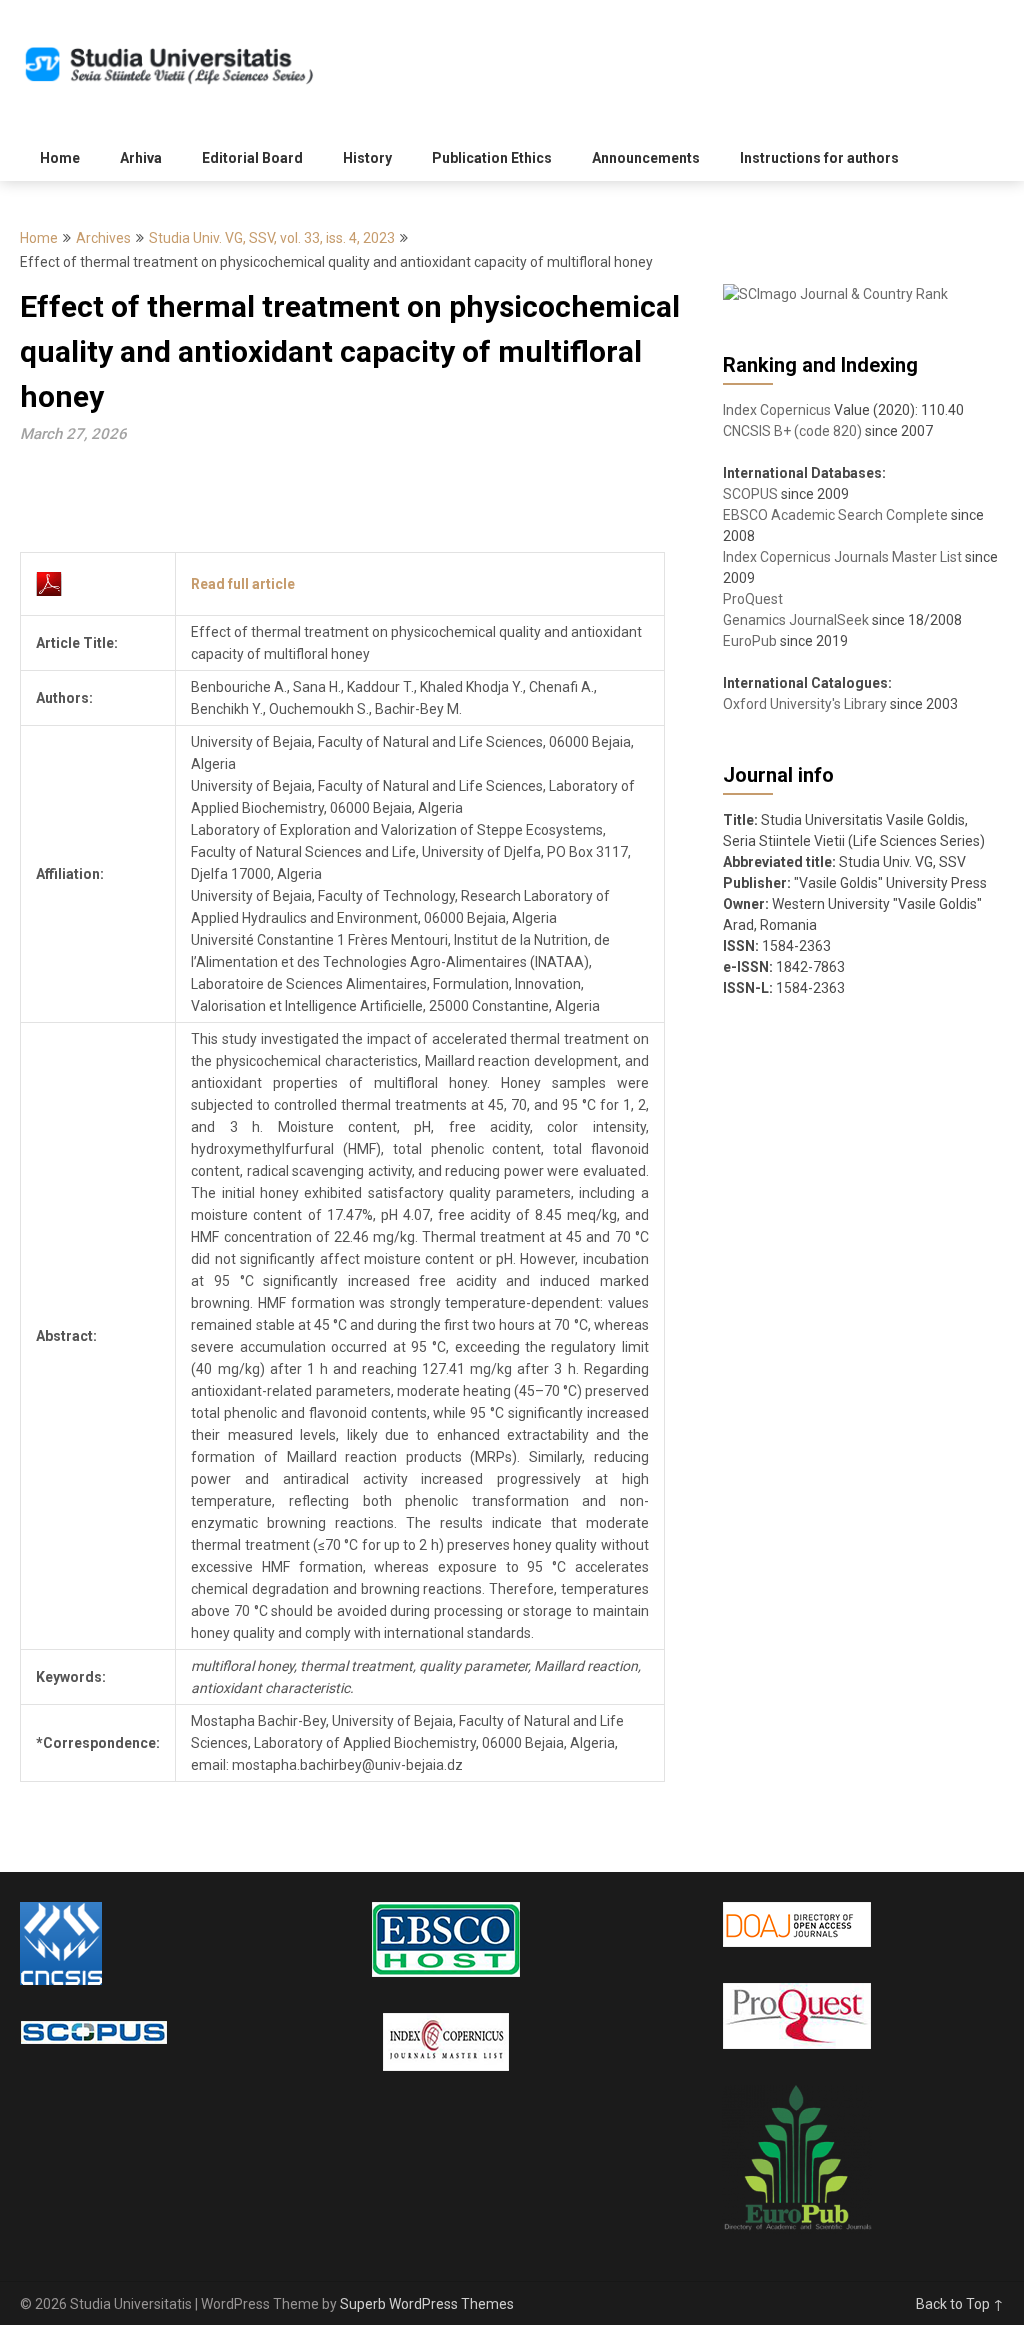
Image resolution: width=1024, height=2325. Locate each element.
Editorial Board (252, 158)
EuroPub (750, 641)
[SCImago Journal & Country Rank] (835, 294)
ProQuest (753, 599)
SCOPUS (750, 494)
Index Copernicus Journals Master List (842, 557)
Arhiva (141, 158)
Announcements (646, 158)
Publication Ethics (492, 158)
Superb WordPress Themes (427, 2304)
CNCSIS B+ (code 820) (792, 431)
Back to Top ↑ (960, 2304)
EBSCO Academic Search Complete (835, 515)
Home (60, 158)
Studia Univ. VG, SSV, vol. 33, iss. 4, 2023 (272, 238)
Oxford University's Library (805, 704)
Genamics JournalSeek (796, 620)
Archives (103, 238)
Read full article (243, 584)
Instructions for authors (819, 158)
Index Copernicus (777, 410)
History (367, 158)
